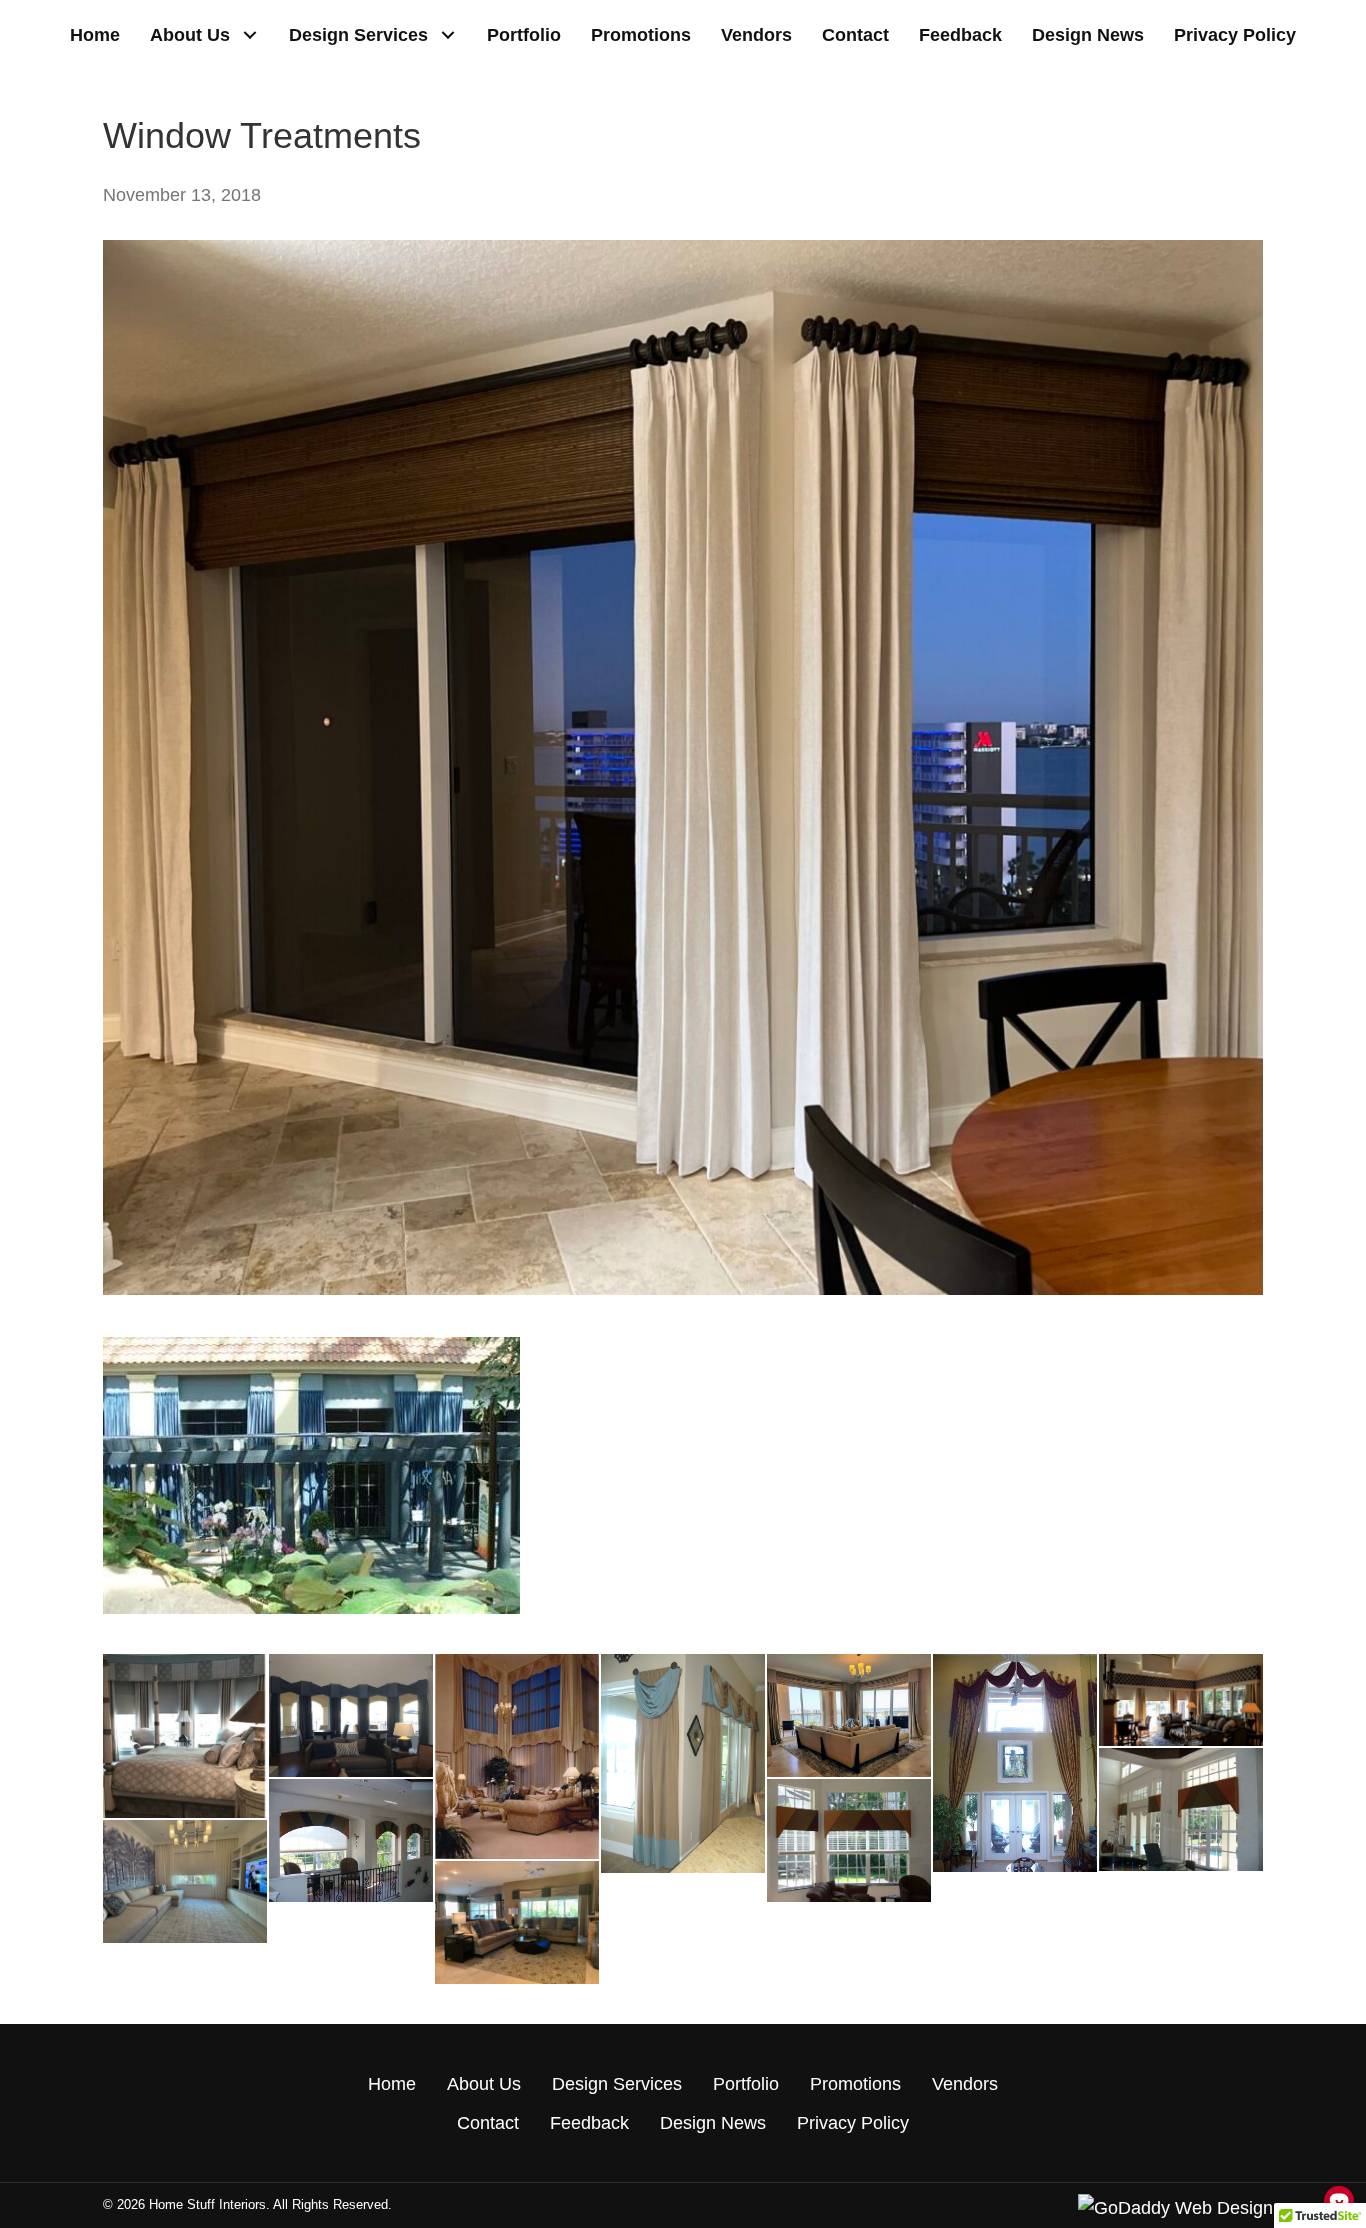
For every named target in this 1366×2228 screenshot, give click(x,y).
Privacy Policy (853, 2123)
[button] (249, 35)
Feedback (589, 2123)
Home (392, 2084)
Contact (488, 2123)
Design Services (617, 2084)
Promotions (855, 2084)
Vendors (965, 2084)
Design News (713, 2123)
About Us (484, 2084)
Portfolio (746, 2084)
